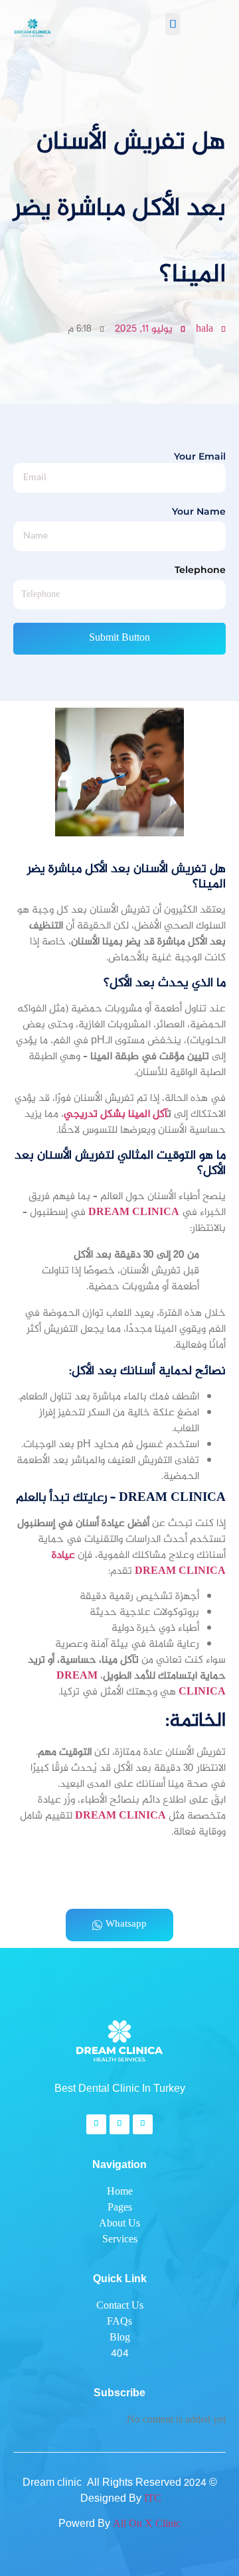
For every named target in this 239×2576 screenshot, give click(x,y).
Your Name (199, 512)
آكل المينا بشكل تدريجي (116, 1115)
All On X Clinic (147, 2525)
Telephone (200, 570)
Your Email (200, 456)
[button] (173, 24)
